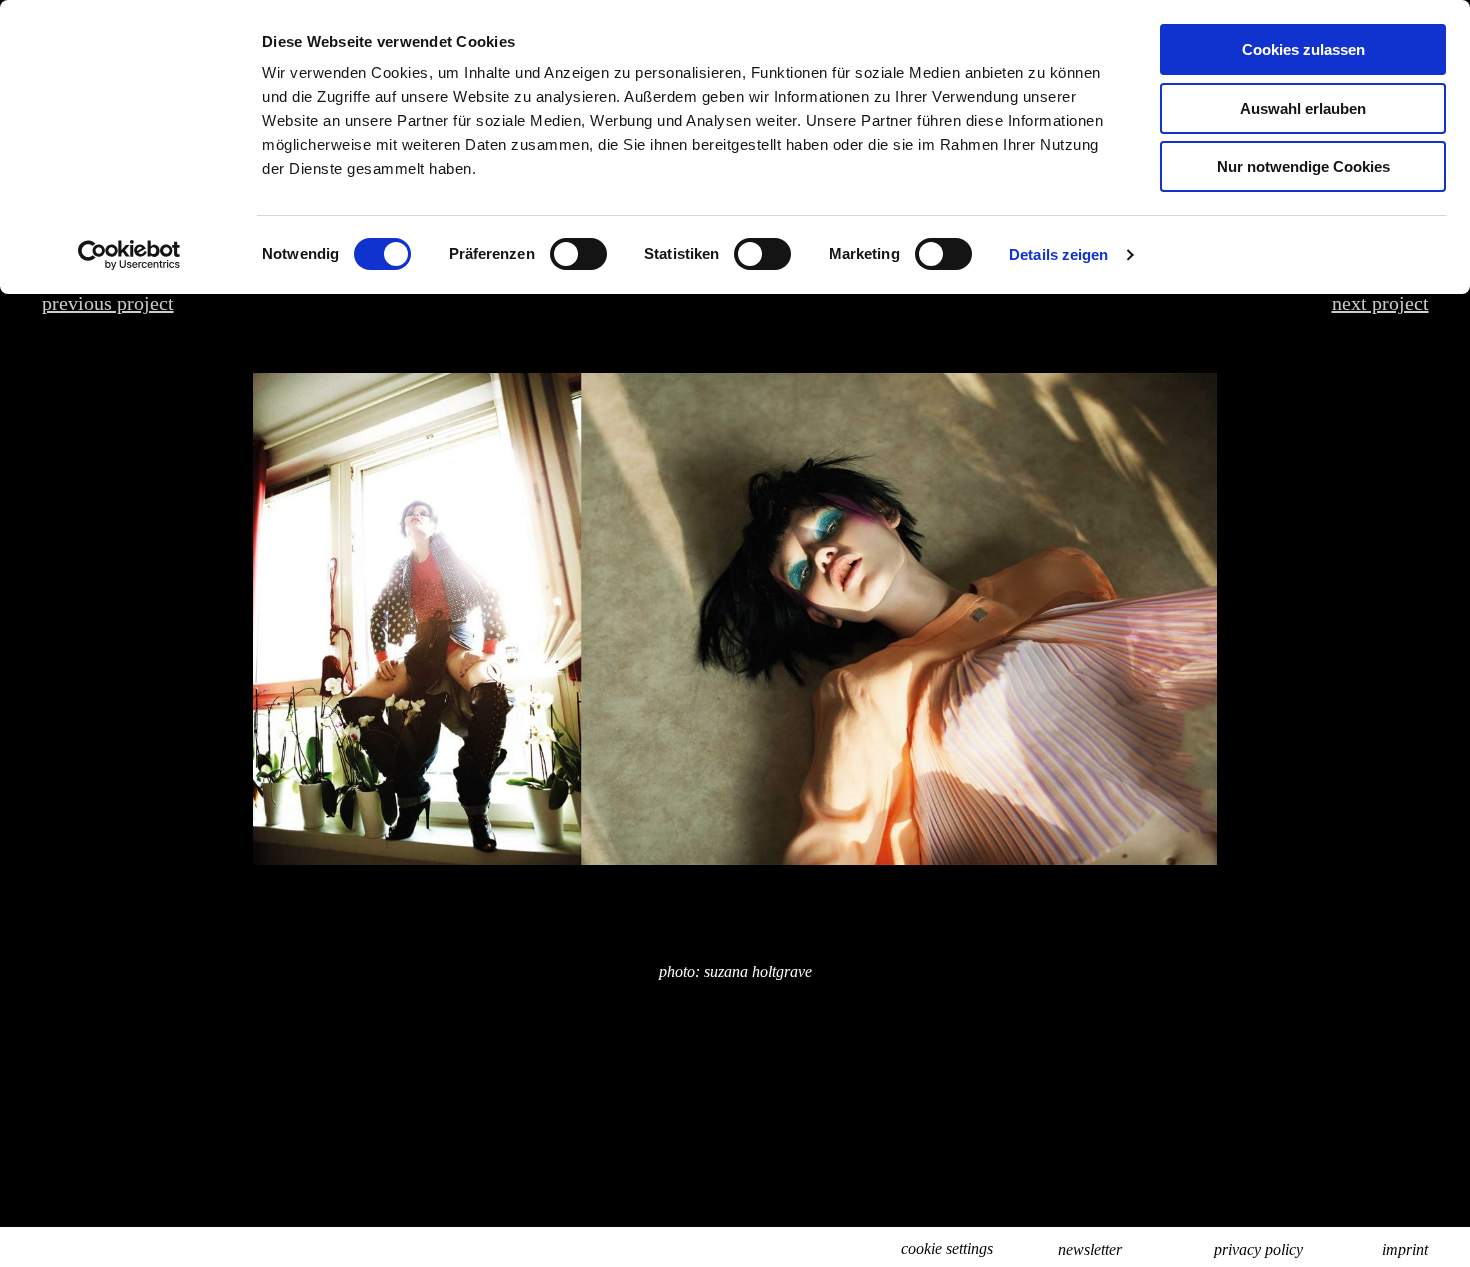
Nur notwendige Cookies (1303, 166)
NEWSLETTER (1090, 1249)
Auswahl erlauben (1303, 108)
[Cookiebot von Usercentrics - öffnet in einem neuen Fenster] (129, 255)
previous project (108, 303)
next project (1380, 303)
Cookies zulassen (1303, 49)
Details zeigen (1058, 254)
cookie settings (947, 1248)
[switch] (578, 254)
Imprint (1405, 1249)
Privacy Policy (1258, 1249)
